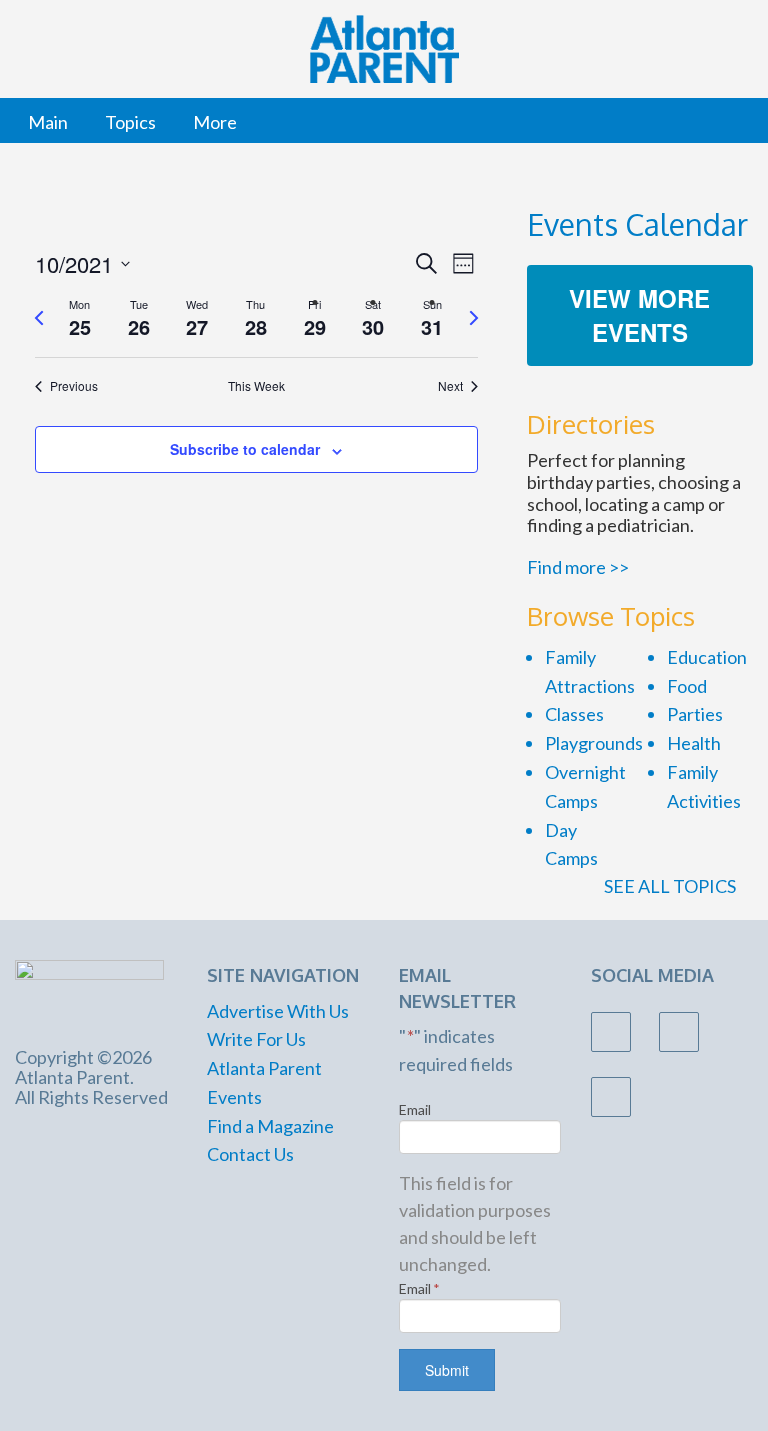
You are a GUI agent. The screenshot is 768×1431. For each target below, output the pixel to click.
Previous (74, 386)
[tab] (80, 318)
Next (450, 386)
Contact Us (250, 1154)
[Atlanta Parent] (89, 992)
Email (415, 1109)
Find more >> (578, 567)
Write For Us (256, 1039)
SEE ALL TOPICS (671, 886)
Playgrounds (594, 743)
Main (48, 122)
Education (707, 657)
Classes (574, 714)
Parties (695, 714)
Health (694, 743)
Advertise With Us (278, 1011)
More (215, 122)
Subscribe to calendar (245, 449)
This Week (256, 386)
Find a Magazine (270, 1126)
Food (687, 686)
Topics (130, 122)
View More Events (639, 315)
